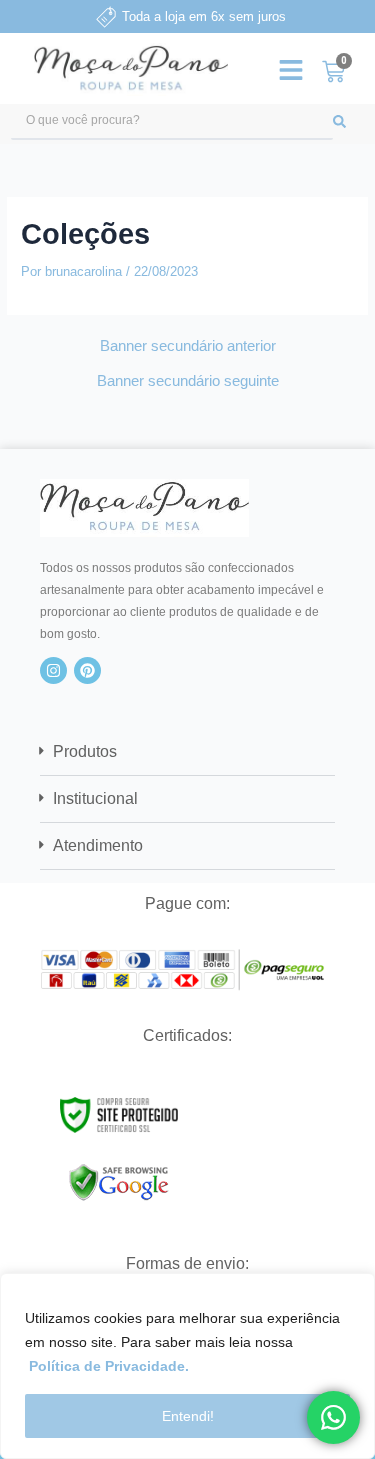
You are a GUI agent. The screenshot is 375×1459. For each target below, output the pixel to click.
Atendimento (98, 845)
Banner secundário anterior (188, 346)
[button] (187, 752)
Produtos (85, 751)
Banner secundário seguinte (188, 381)
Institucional (95, 798)
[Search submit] (348, 121)
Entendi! (188, 1416)
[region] (187, 1366)
